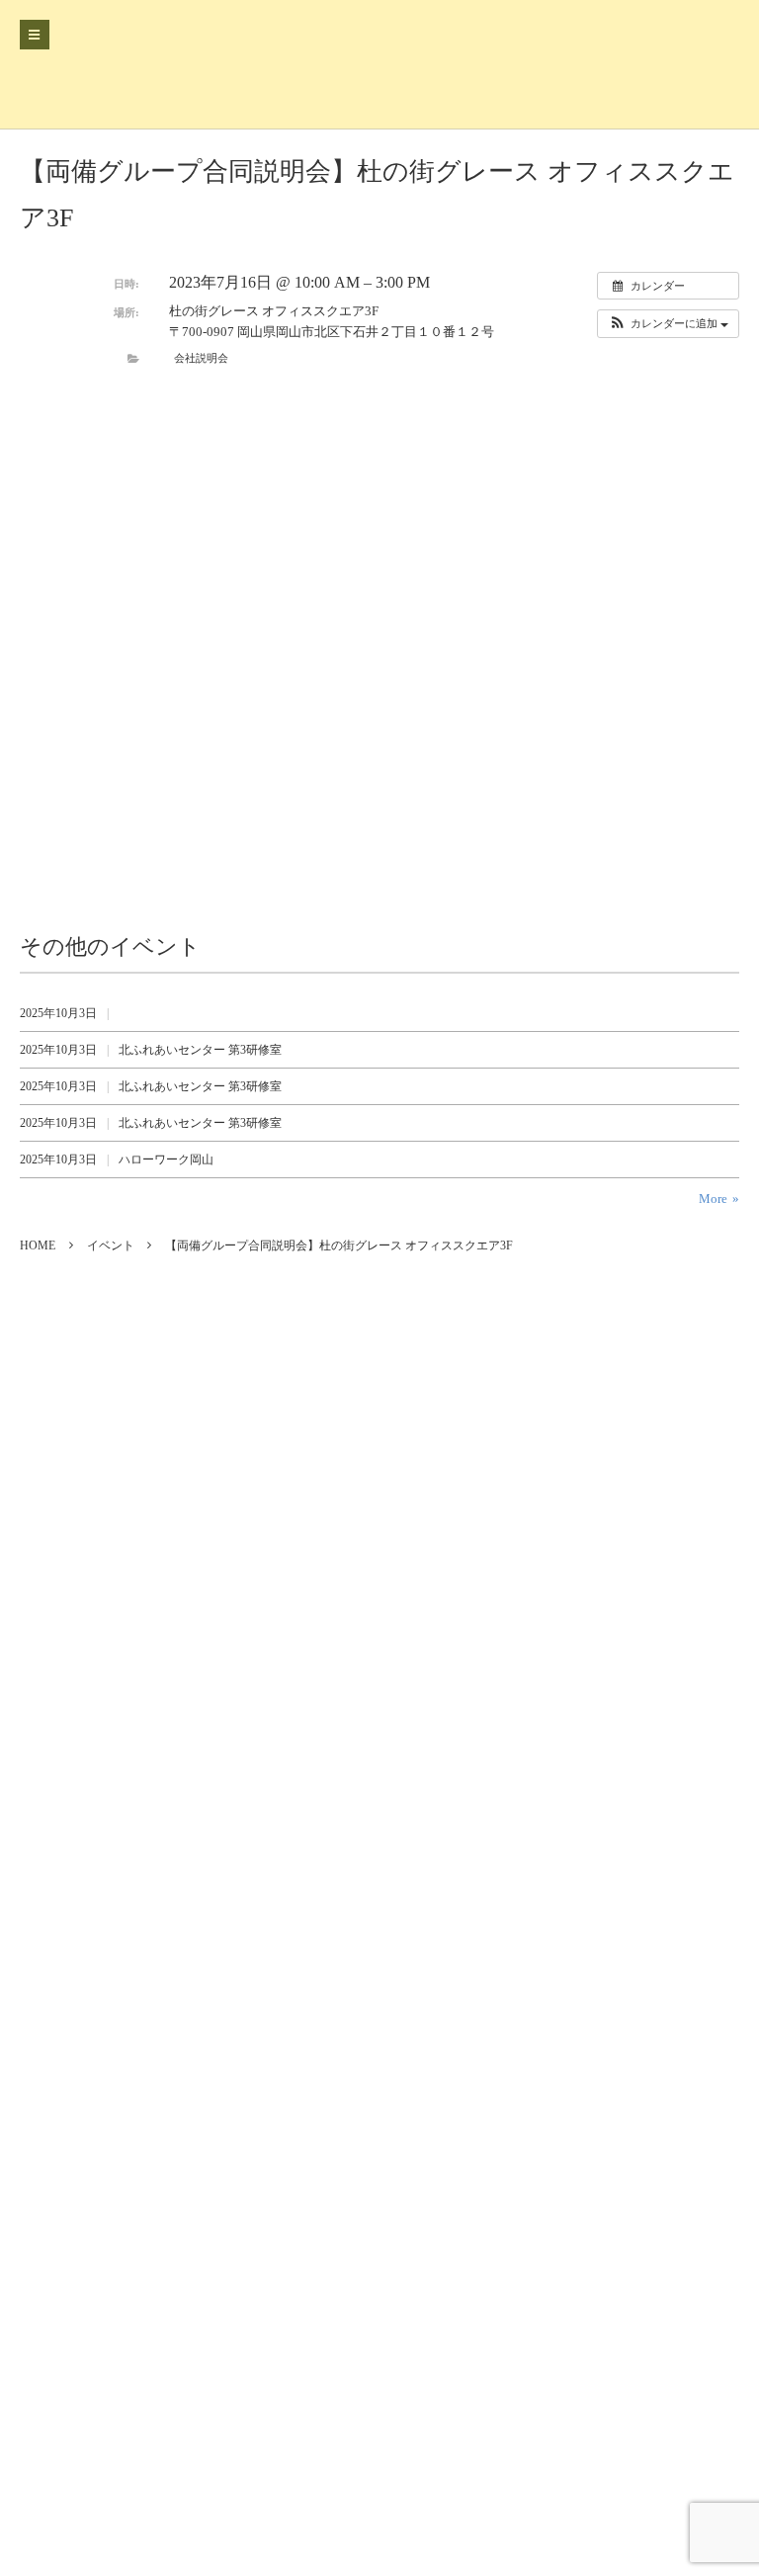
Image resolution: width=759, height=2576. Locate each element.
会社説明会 (201, 358)
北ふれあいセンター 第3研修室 (200, 1050)
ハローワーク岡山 (166, 1159)
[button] (668, 324)
